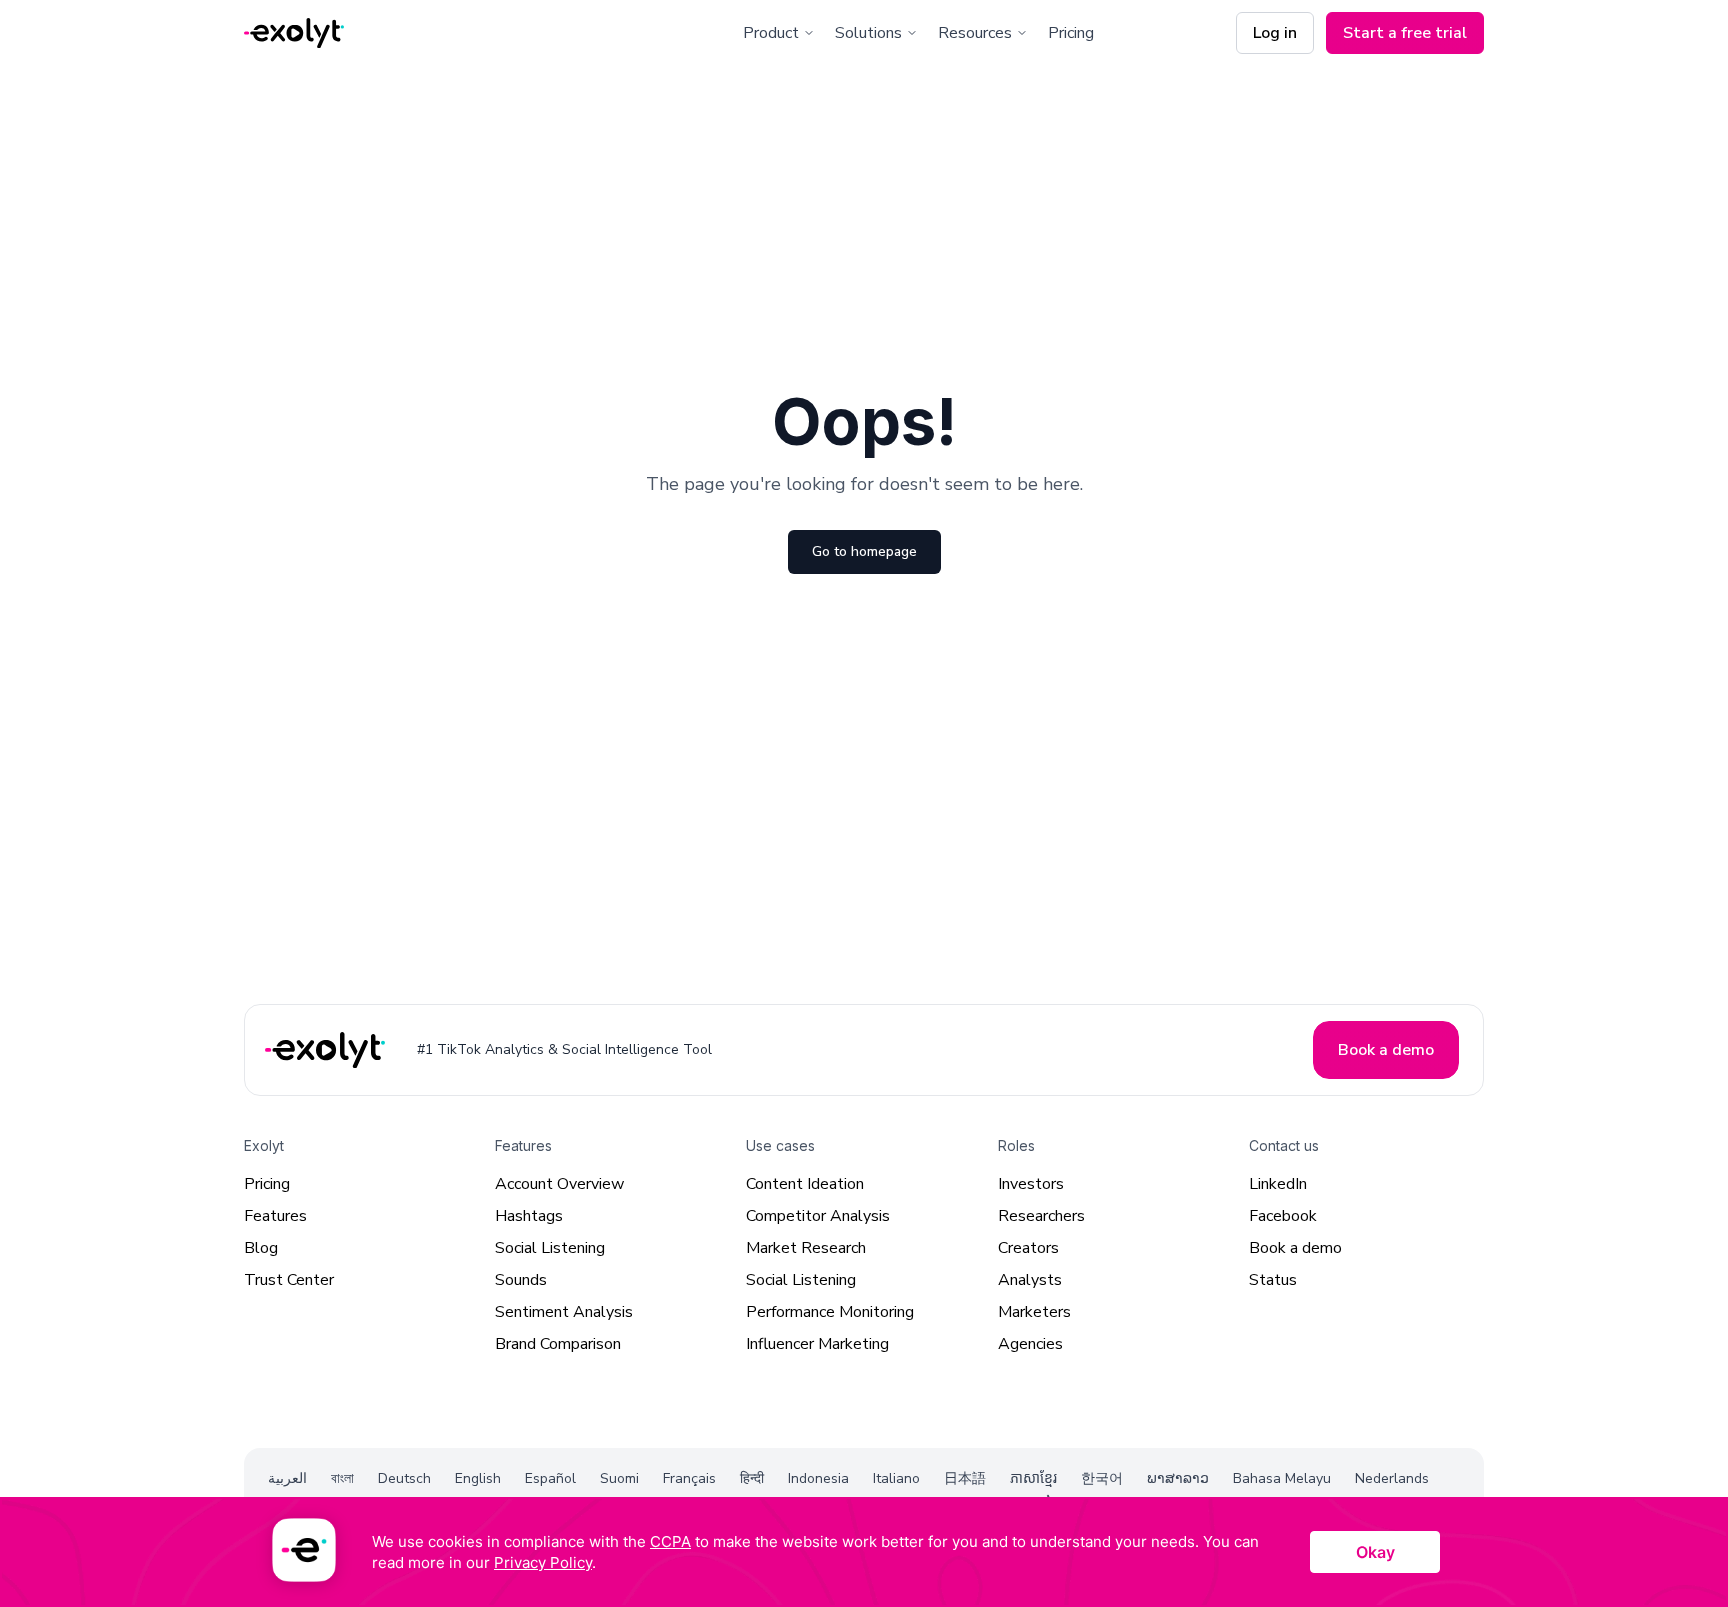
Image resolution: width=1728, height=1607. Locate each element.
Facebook (1283, 1216)
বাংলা (342, 1478)
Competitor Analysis (818, 1216)
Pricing (1071, 33)
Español (550, 1478)
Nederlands (1392, 1478)
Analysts (1030, 1280)
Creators (1028, 1248)
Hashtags (529, 1216)
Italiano (896, 1478)
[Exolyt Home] (327, 1050)
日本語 (965, 1478)
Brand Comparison (558, 1344)
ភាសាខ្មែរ (1033, 1478)
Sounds (521, 1280)
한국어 (1102, 1478)
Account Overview (559, 1184)
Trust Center (289, 1280)
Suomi (619, 1478)
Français (689, 1478)
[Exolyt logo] (294, 33)
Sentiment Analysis (564, 1312)
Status (1273, 1280)
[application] (864, 1552)
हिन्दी (752, 1478)
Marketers (1034, 1312)
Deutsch (404, 1478)
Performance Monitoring (830, 1312)
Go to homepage (864, 551)
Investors (1031, 1184)
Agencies (1030, 1344)
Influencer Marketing (817, 1344)
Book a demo (1295, 1248)
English (478, 1478)
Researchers (1041, 1216)
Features (275, 1216)
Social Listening (550, 1248)
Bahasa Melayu (1282, 1478)
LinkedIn (1278, 1184)
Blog (261, 1248)
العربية (287, 1478)
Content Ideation (805, 1184)
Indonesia (818, 1478)
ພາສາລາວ (1178, 1478)
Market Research (806, 1248)
